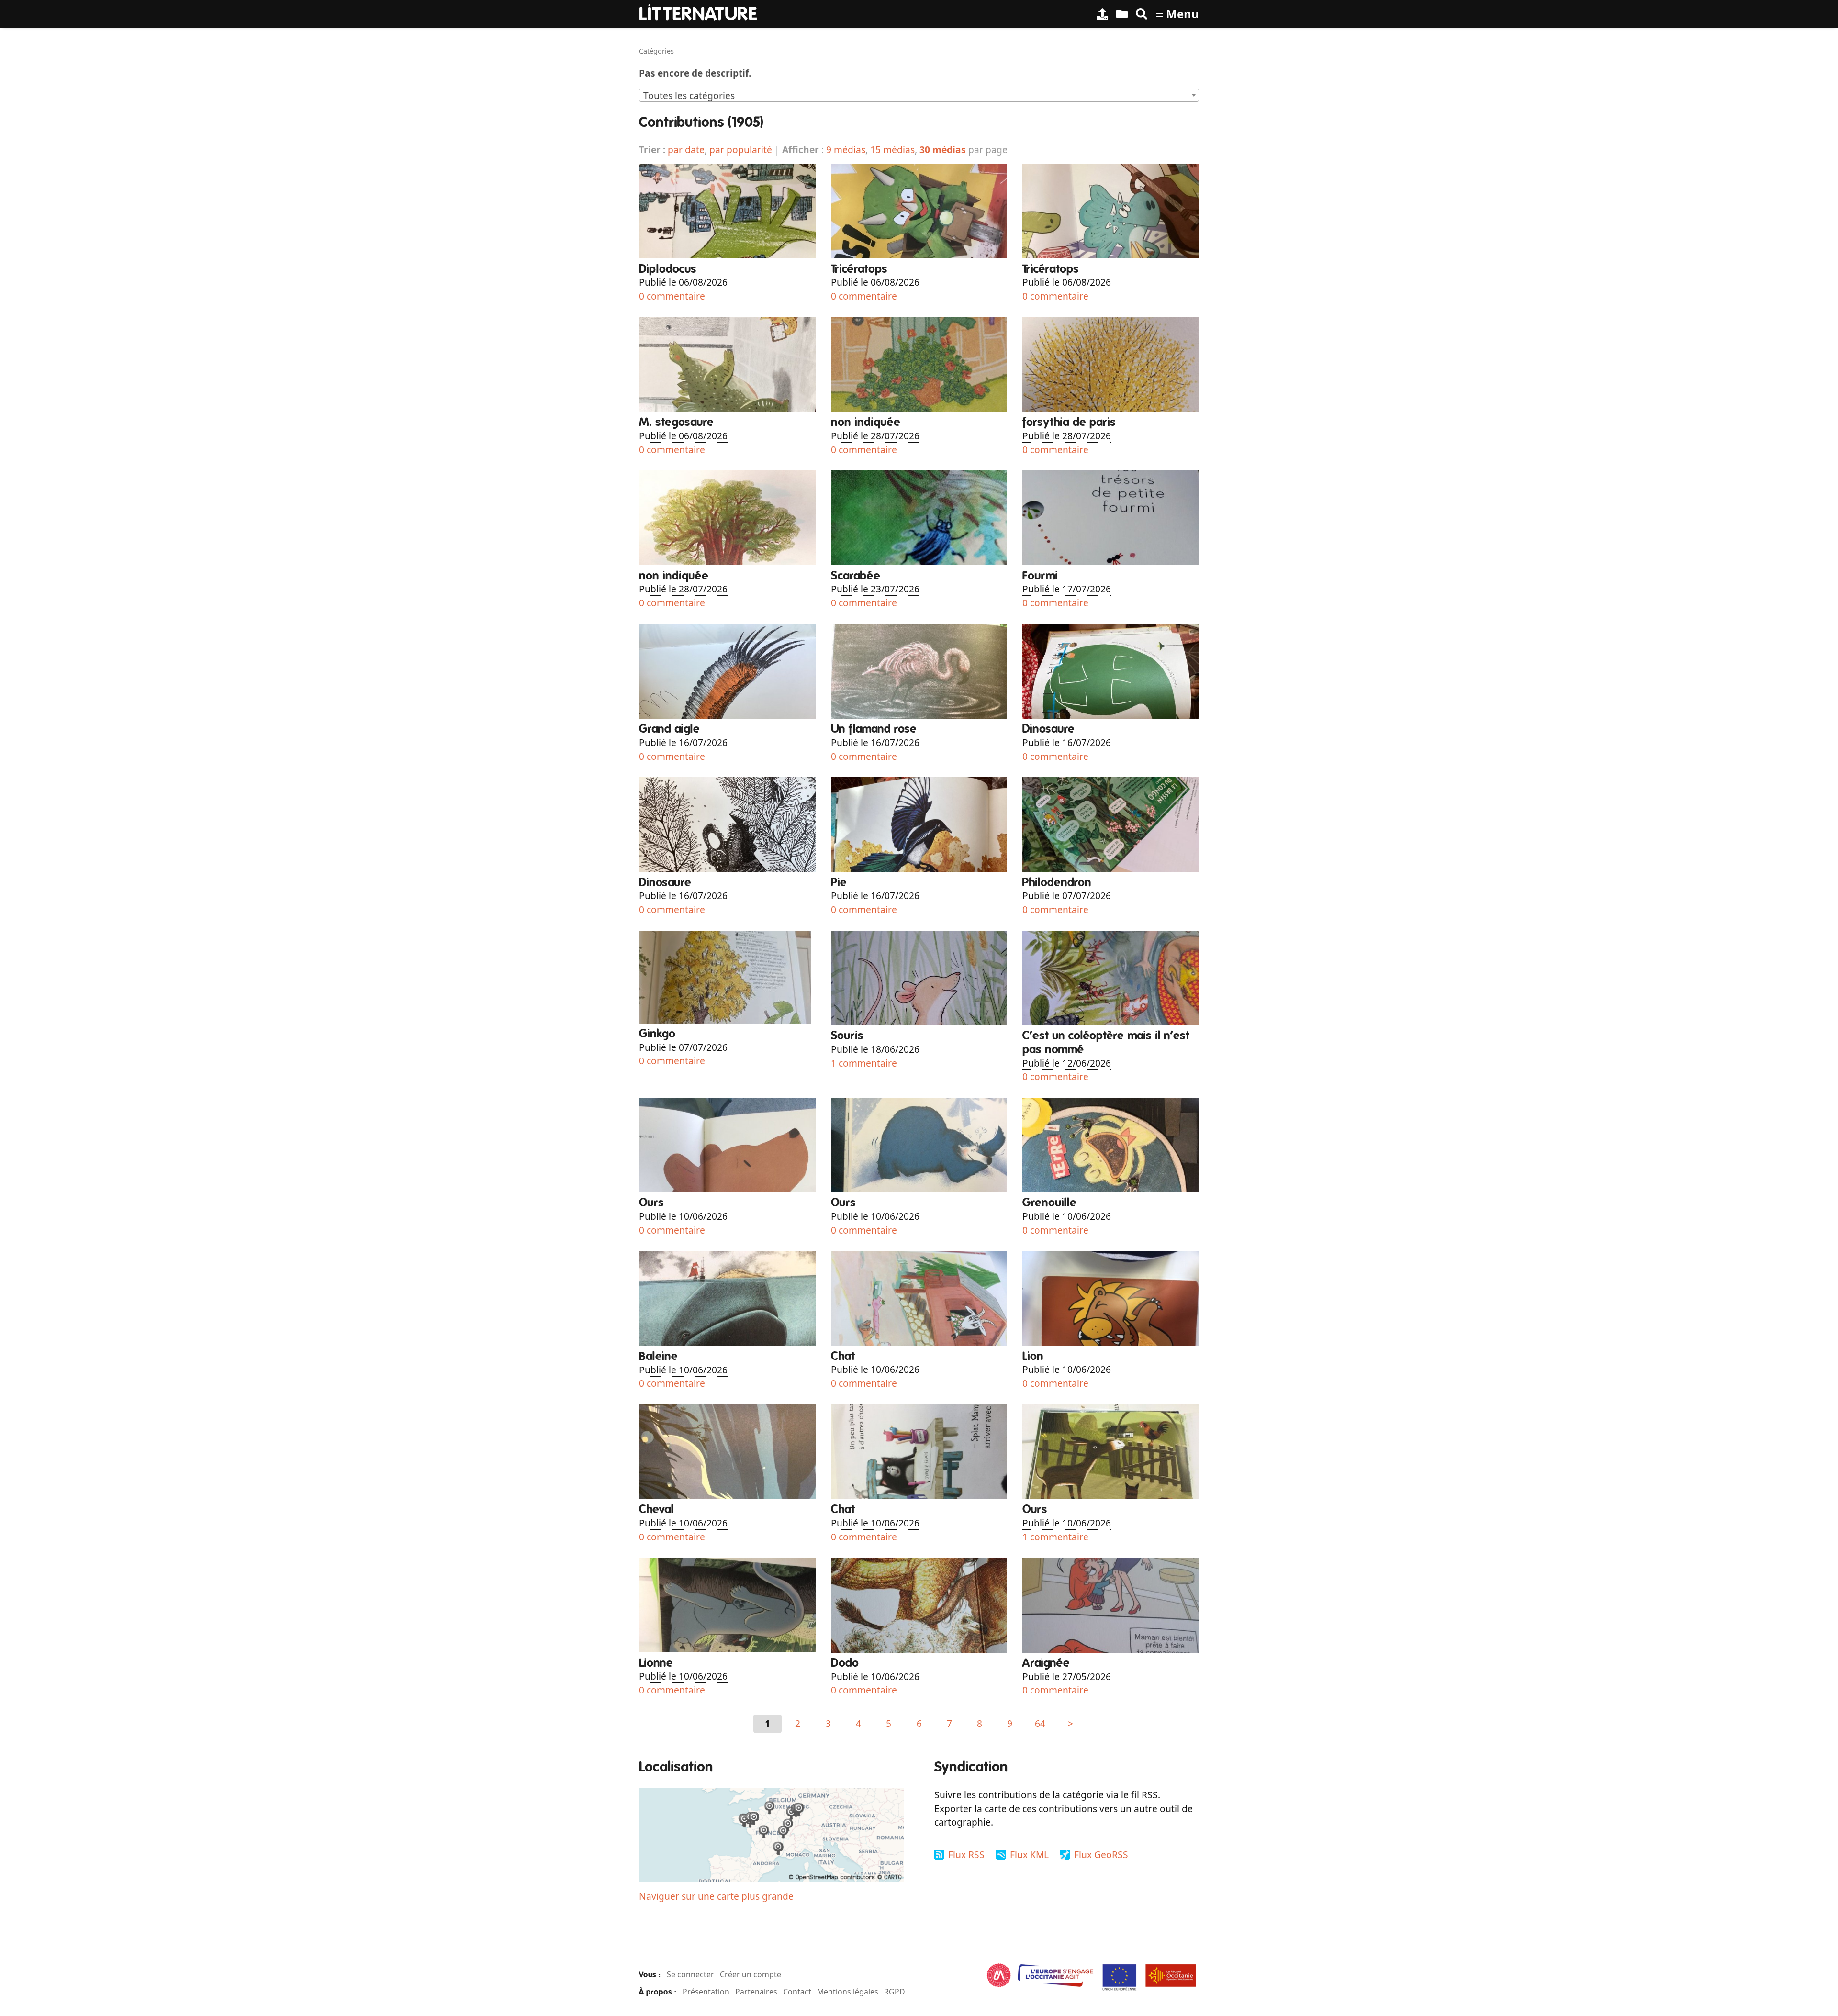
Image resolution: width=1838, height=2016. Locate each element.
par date (686, 150)
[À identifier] (1122, 14)
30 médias (943, 150)
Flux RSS (966, 1854)
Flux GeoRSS (1101, 1854)
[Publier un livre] (1102, 14)
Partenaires (756, 1992)
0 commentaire (672, 296)
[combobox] (919, 95)
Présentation (706, 1992)
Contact (797, 1992)
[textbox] (919, 96)
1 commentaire (864, 1063)
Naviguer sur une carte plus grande (716, 1896)
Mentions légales (848, 1992)
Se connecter (690, 1974)
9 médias (846, 150)
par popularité (741, 150)
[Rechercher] (1142, 14)
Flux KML (1029, 1854)
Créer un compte (751, 1974)
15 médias (892, 150)
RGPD (895, 1992)
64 (1040, 1723)
